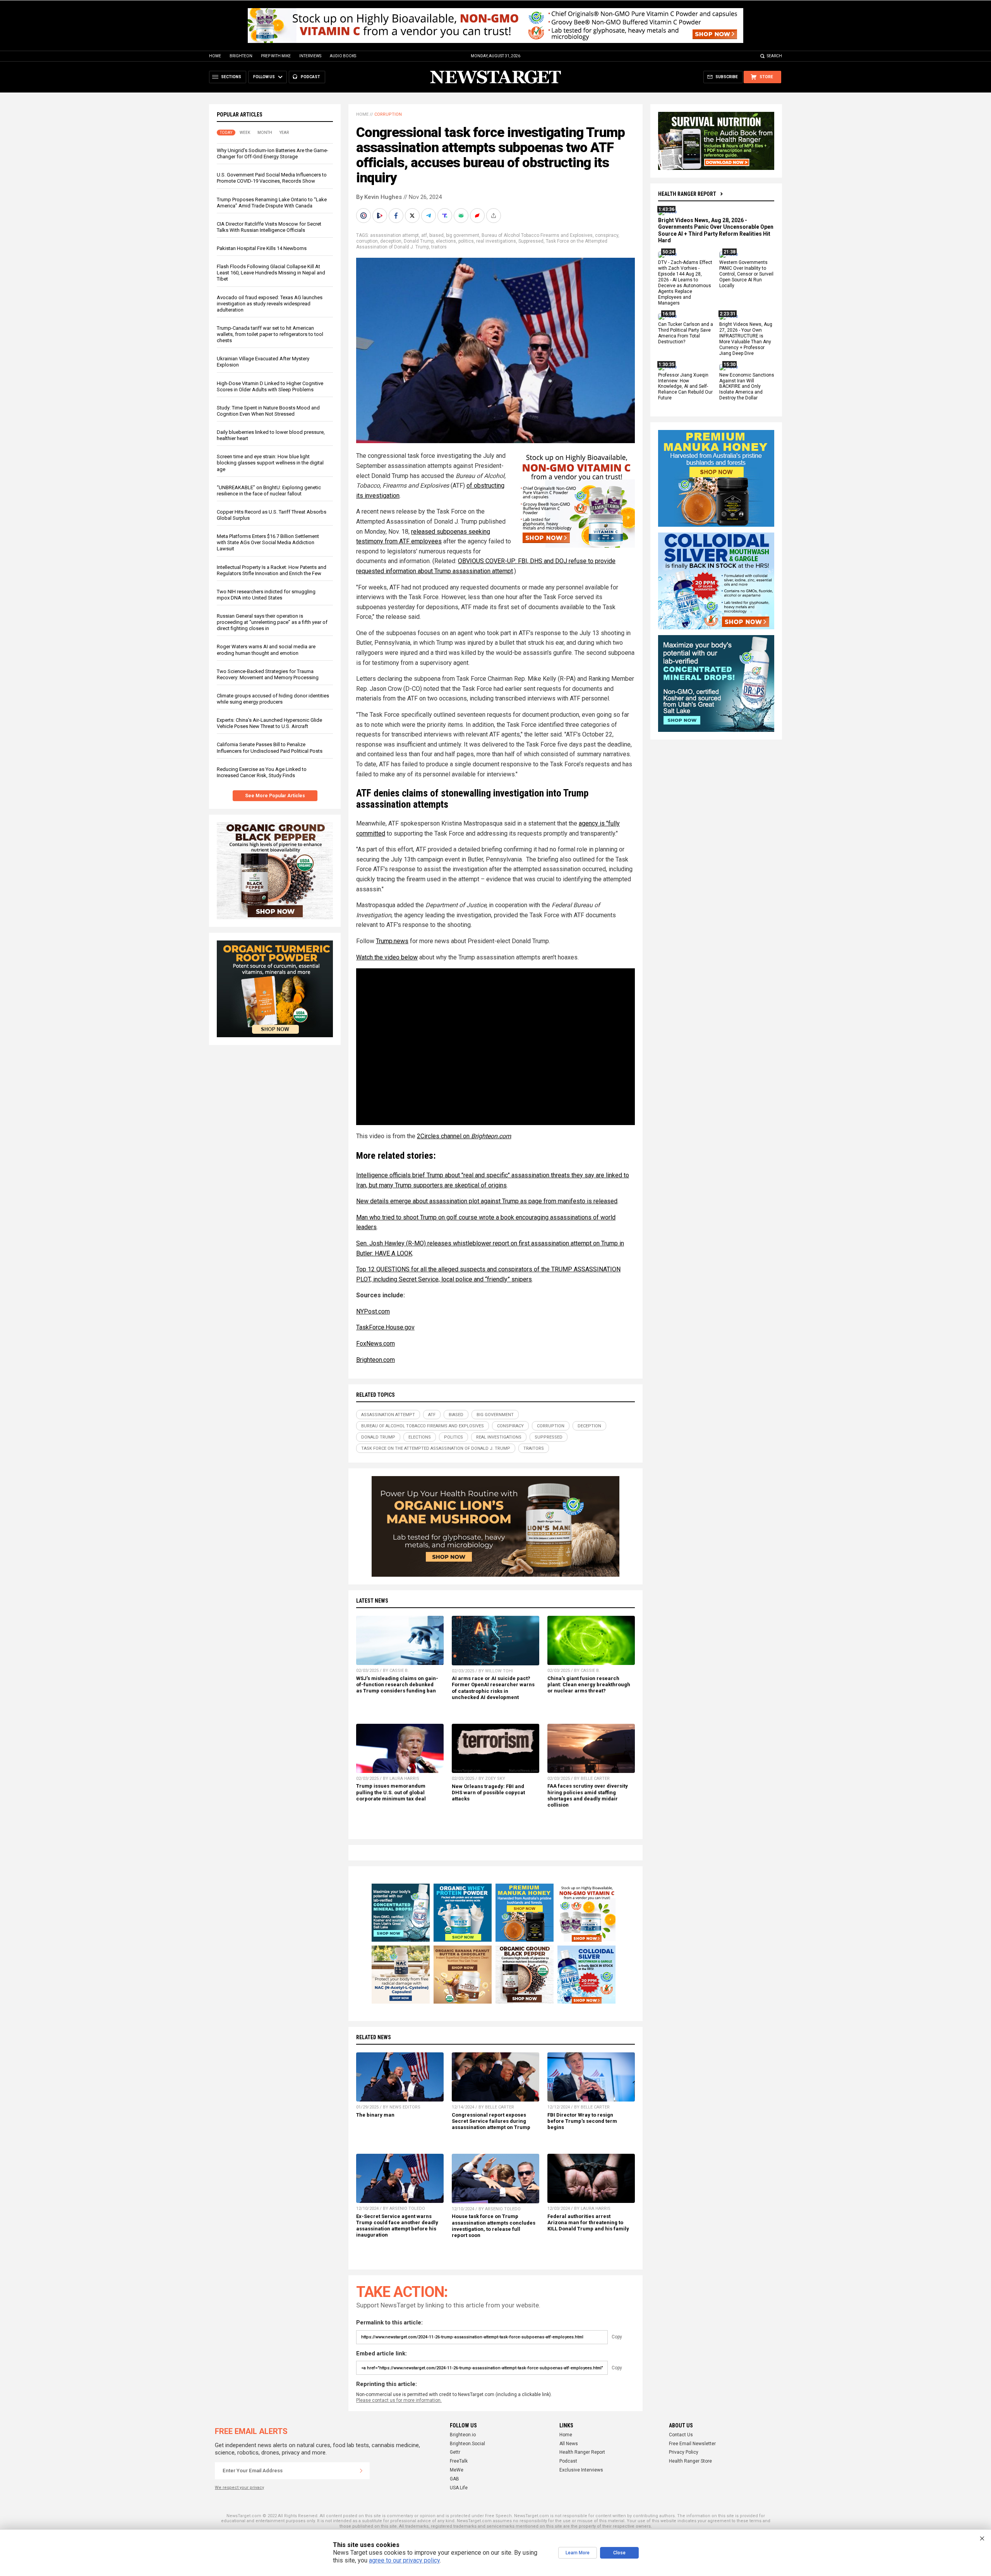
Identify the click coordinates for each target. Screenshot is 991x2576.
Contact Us (681, 2435)
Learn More (578, 2553)
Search (774, 56)
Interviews (310, 56)
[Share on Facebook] (397, 216)
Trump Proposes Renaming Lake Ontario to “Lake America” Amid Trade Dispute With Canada (272, 203)
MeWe (457, 2470)
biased (436, 235)
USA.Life (459, 2488)
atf (424, 235)
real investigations (496, 241)
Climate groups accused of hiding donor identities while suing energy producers (273, 699)
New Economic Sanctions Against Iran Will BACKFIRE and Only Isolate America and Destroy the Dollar (747, 387)
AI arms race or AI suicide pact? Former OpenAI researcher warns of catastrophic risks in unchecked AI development (493, 1688)
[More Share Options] (494, 216)
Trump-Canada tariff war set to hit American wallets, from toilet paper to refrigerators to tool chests (270, 334)
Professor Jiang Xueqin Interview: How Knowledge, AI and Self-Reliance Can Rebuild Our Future (685, 387)
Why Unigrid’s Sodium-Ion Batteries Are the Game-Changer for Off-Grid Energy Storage (273, 153)
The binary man (375, 2115)
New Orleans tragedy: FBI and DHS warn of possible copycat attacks (488, 1792)
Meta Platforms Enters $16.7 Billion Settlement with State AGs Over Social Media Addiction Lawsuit (268, 542)
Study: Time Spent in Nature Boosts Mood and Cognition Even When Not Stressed (268, 411)
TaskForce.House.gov (385, 1327)
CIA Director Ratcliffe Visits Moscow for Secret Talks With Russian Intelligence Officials (269, 227)
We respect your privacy (239, 2488)
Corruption (388, 114)
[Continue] (361, 2471)
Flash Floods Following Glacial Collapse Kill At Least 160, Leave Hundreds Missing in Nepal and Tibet (271, 273)
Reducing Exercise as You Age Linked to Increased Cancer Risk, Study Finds (262, 772)
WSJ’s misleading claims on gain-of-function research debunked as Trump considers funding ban (397, 1685)
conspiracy (607, 235)
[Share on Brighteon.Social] (364, 216)
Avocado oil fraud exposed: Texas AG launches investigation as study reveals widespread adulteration (270, 304)
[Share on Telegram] (429, 216)
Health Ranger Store (690, 2461)
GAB (454, 2479)
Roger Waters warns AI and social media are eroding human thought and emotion (266, 650)
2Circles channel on (464, 1136)
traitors (439, 247)
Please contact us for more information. (399, 2400)
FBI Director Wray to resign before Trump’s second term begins (582, 2121)
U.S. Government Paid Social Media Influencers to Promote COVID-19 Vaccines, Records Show (272, 178)
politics (466, 241)
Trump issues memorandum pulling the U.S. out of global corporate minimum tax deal (391, 1792)
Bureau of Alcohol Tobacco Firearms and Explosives (537, 235)
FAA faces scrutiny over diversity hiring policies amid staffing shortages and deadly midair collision (588, 1795)
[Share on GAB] (462, 216)
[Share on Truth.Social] (446, 216)
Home (215, 56)
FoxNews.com (375, 1344)
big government (463, 235)
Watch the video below (387, 957)
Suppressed (531, 241)
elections (446, 241)
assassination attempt (394, 235)
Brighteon (241, 56)
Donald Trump (419, 241)
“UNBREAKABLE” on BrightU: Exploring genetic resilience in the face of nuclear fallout (269, 491)
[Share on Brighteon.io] (381, 216)
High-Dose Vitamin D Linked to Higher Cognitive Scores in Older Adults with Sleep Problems (270, 386)
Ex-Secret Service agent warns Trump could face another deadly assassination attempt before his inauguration (397, 2226)
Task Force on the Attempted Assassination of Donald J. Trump (436, 1448)
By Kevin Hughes (379, 197)
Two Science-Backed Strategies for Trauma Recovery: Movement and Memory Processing (268, 674)
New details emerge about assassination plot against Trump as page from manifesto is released (487, 1201)
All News (569, 2444)
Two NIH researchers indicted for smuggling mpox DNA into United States (266, 595)
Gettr (455, 2452)
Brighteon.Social (467, 2444)
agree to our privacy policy (404, 2560)
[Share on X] (413, 216)
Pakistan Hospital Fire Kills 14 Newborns (262, 248)
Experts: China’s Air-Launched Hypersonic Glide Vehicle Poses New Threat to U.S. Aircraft (269, 723)
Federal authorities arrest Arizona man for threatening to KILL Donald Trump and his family (588, 2222)
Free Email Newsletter (692, 2444)
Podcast (568, 2461)
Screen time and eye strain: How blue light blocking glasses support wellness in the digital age (270, 463)
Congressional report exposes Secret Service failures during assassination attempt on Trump (491, 2121)
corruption (367, 241)
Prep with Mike (276, 56)
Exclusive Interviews (581, 2470)
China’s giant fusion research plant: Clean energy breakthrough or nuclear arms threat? (589, 1685)
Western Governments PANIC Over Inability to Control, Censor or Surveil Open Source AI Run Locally (746, 274)
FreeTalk (459, 2461)
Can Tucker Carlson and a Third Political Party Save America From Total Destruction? (686, 333)
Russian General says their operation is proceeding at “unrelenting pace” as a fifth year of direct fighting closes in (272, 622)
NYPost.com (373, 1311)
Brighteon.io (463, 2435)
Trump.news (392, 941)
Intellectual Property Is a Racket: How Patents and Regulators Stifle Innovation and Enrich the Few (272, 570)
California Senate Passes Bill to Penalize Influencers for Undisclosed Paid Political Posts (270, 748)
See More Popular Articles (275, 796)
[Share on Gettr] (478, 216)
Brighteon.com (375, 1360)
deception (391, 241)
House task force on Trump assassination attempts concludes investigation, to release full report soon (494, 2226)
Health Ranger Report (687, 194)
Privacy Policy (684, 2452)
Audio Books (343, 56)
